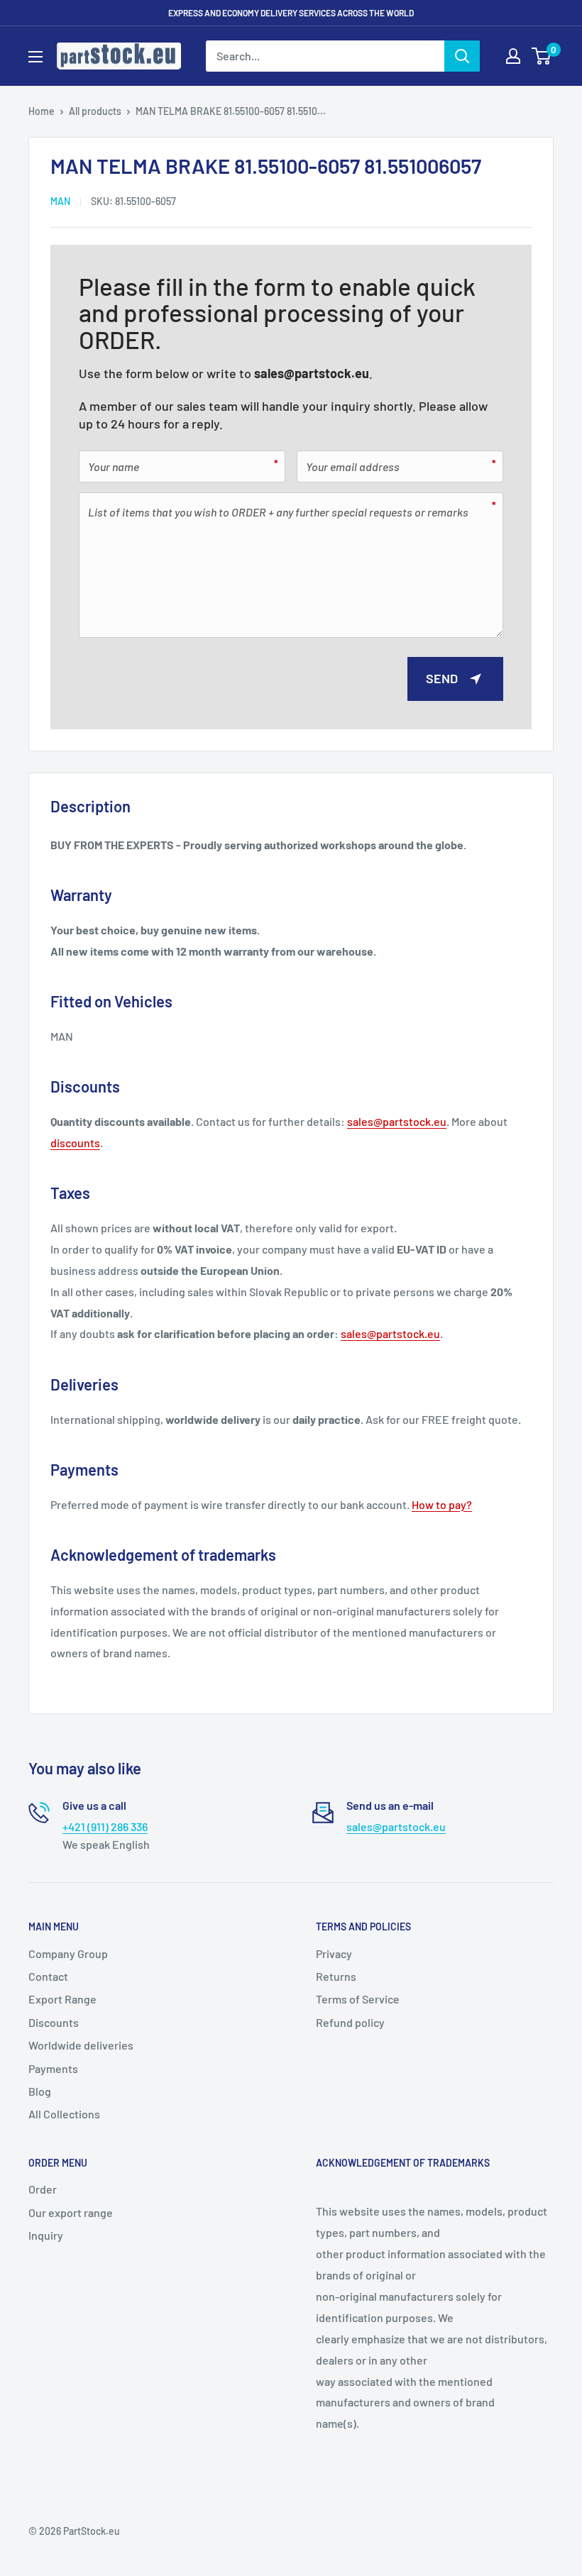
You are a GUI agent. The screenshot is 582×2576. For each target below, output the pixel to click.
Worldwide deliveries (81, 2045)
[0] (542, 56)
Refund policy (350, 2022)
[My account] (513, 56)
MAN (60, 201)
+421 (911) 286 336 (105, 1826)
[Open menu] (35, 57)
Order (43, 2189)
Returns (336, 1976)
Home (42, 111)
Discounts (54, 2022)
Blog (40, 2091)
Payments (53, 2068)
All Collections (64, 2114)
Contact (48, 1976)
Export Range (62, 1999)
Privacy (334, 1953)
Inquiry (46, 2235)
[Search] (462, 56)
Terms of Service (358, 1999)
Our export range (71, 2212)
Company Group (68, 1953)
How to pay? (442, 1504)
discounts (75, 1143)
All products (95, 111)
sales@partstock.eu (312, 373)
